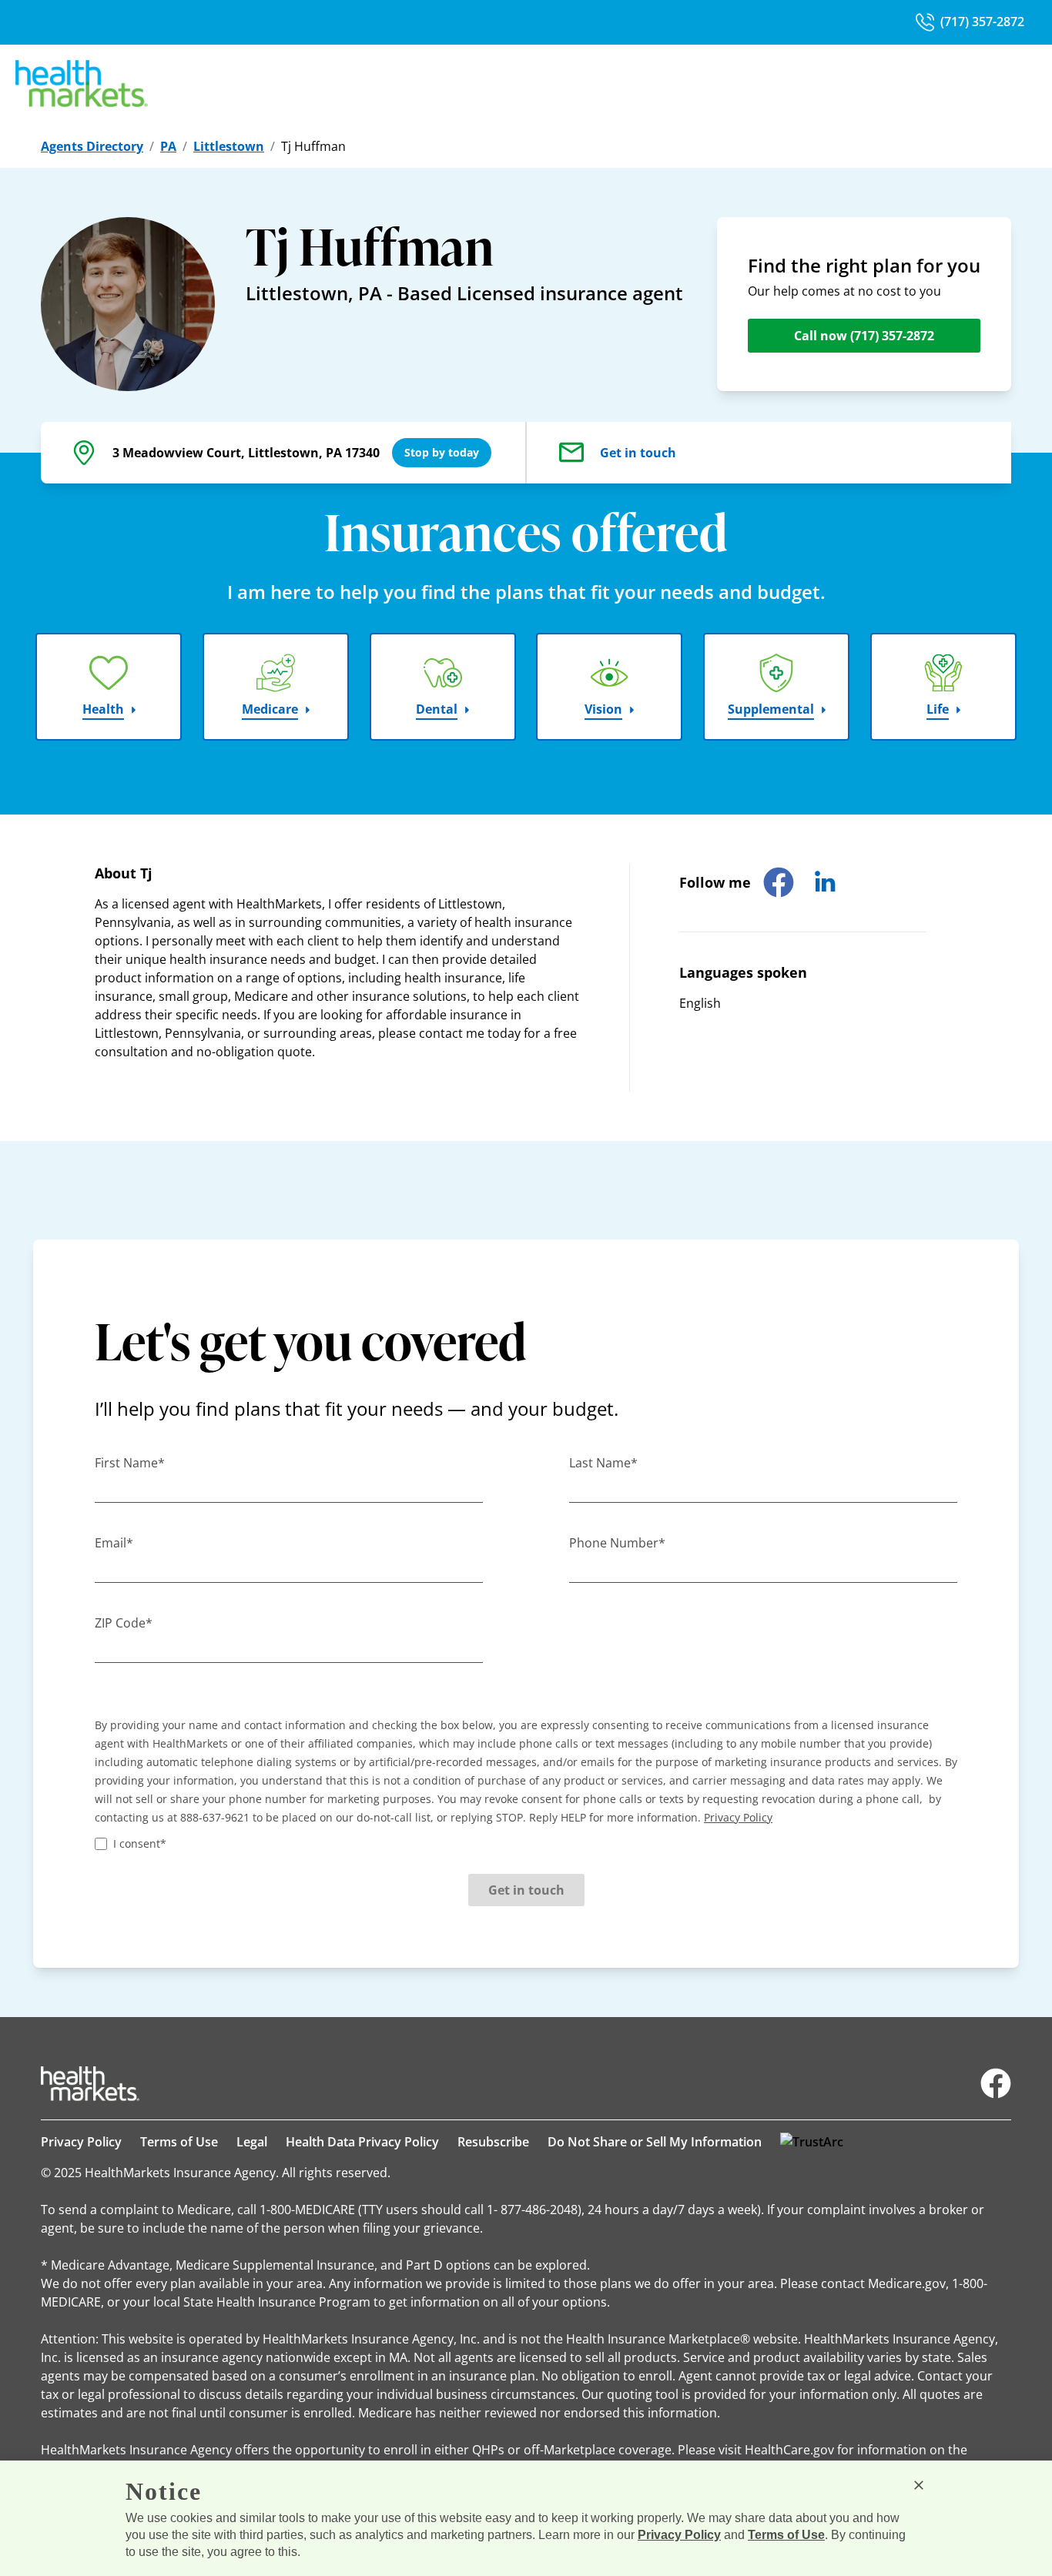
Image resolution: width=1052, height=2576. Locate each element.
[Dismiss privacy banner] (919, 2485)
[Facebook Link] (996, 2083)
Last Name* (603, 1463)
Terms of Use (179, 2142)
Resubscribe (493, 2142)
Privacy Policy (81, 2142)
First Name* (130, 1463)
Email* (114, 1543)
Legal (252, 2142)
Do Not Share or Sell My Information (655, 2142)
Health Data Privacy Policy (362, 2142)
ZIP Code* (124, 1623)
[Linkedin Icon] (825, 882)
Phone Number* (617, 1543)
